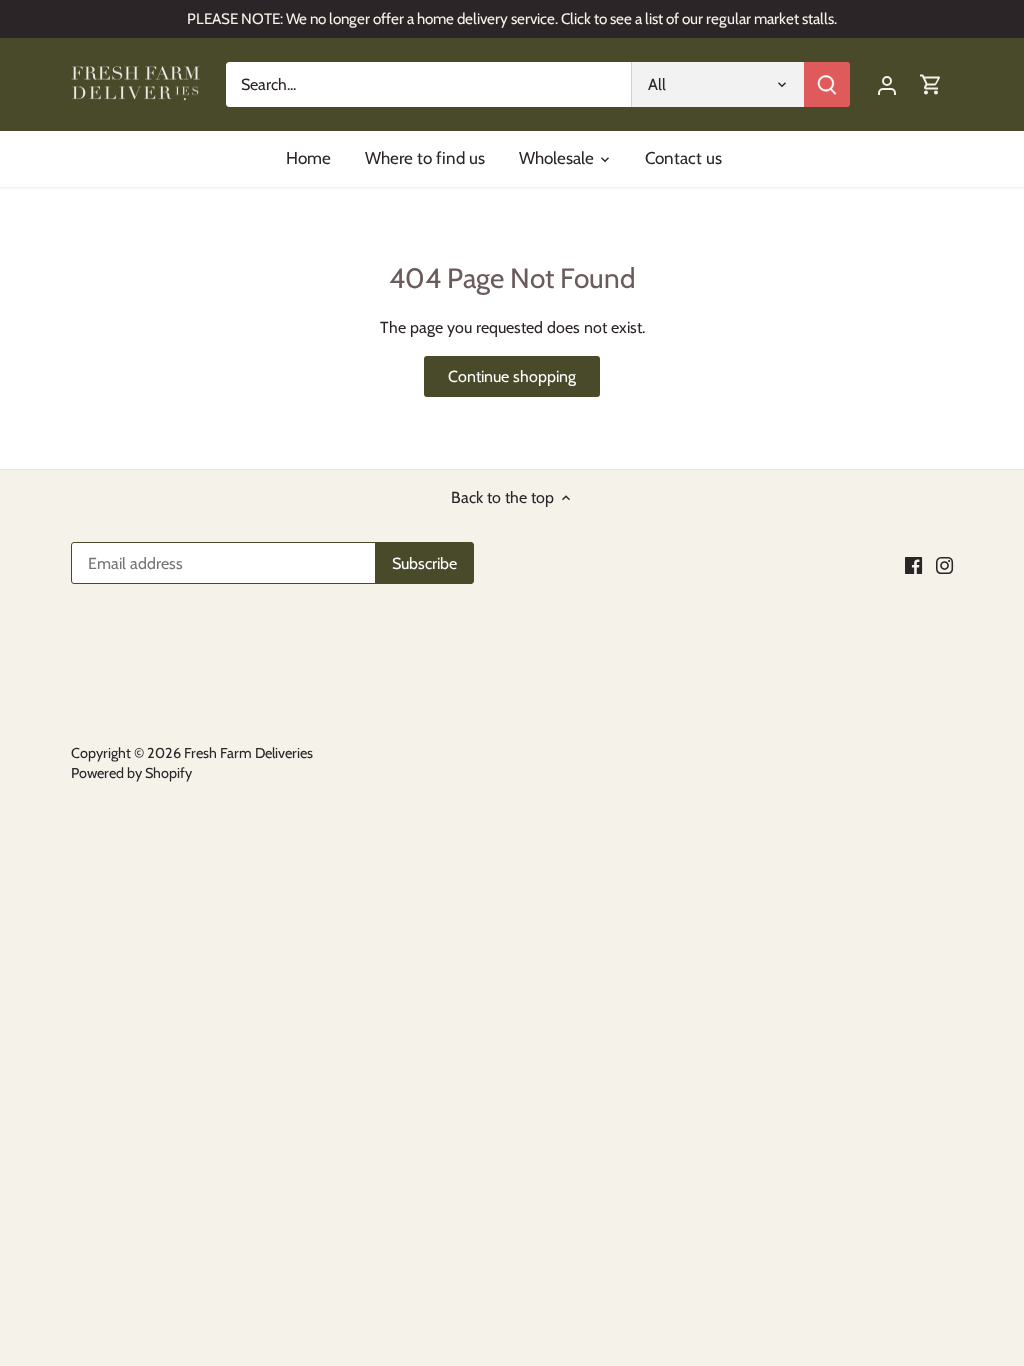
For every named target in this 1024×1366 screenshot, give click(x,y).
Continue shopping (512, 376)
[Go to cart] (931, 84)
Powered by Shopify (131, 773)
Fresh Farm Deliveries (248, 753)
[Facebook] (913, 565)
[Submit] (827, 84)
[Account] (887, 84)
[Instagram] (944, 565)
